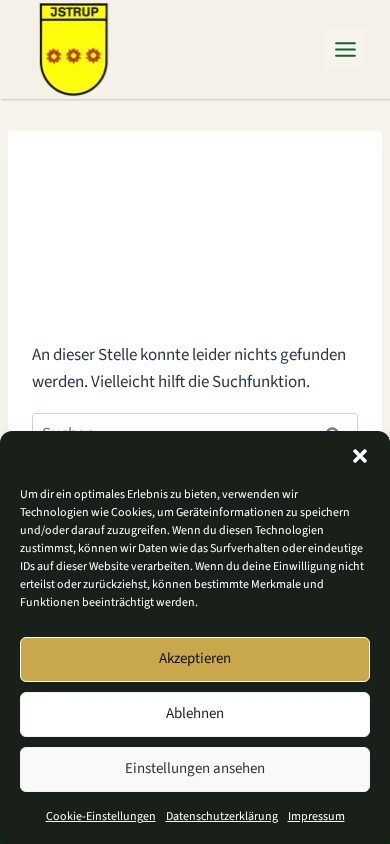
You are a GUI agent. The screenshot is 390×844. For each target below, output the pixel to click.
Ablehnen (195, 713)
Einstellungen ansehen (195, 768)
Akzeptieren (195, 658)
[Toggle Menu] (345, 49)
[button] (360, 456)
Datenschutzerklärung (222, 816)
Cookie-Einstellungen (101, 816)
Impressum (316, 816)
